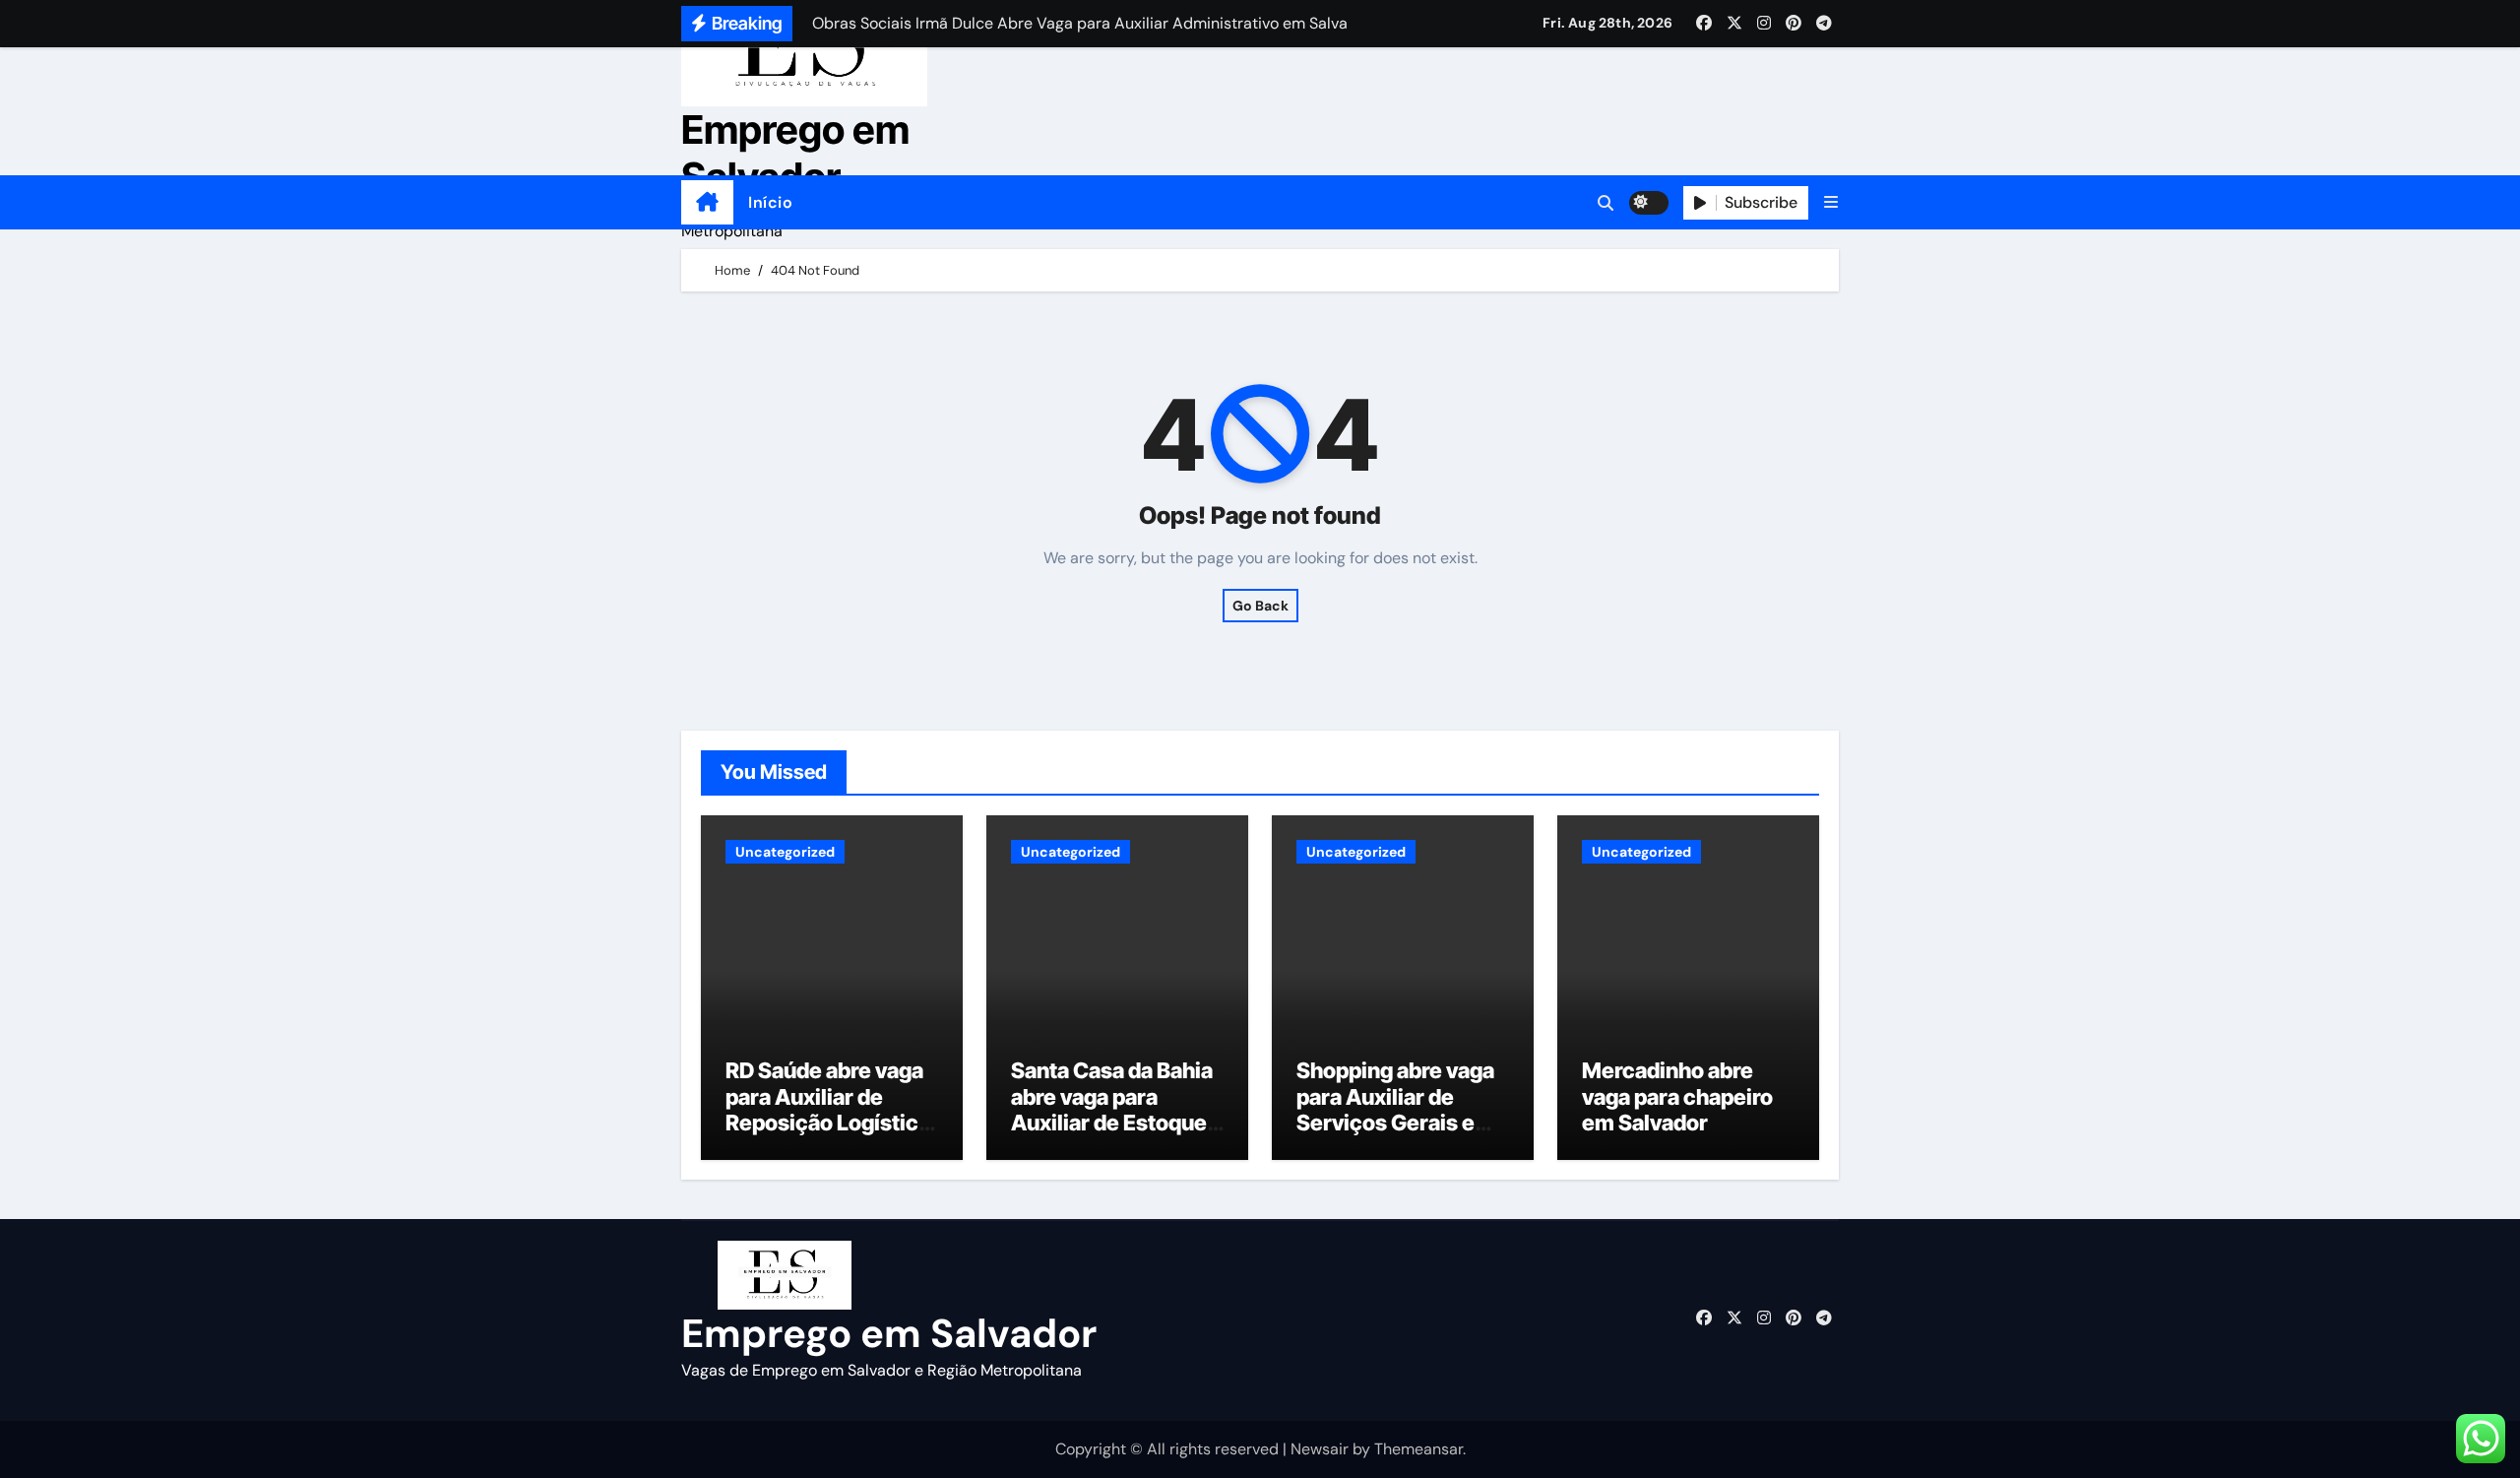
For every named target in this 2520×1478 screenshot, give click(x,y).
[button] (1831, 202)
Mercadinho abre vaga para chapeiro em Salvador (1677, 1096)
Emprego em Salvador (795, 153)
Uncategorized (785, 852)
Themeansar (1418, 1449)
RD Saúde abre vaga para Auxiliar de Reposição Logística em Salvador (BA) (828, 1109)
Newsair (1320, 1449)
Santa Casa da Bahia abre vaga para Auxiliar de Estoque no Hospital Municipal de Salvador (1112, 1135)
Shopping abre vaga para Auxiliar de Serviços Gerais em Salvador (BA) (1395, 1109)
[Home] (707, 203)
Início (770, 202)
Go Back (1260, 606)
